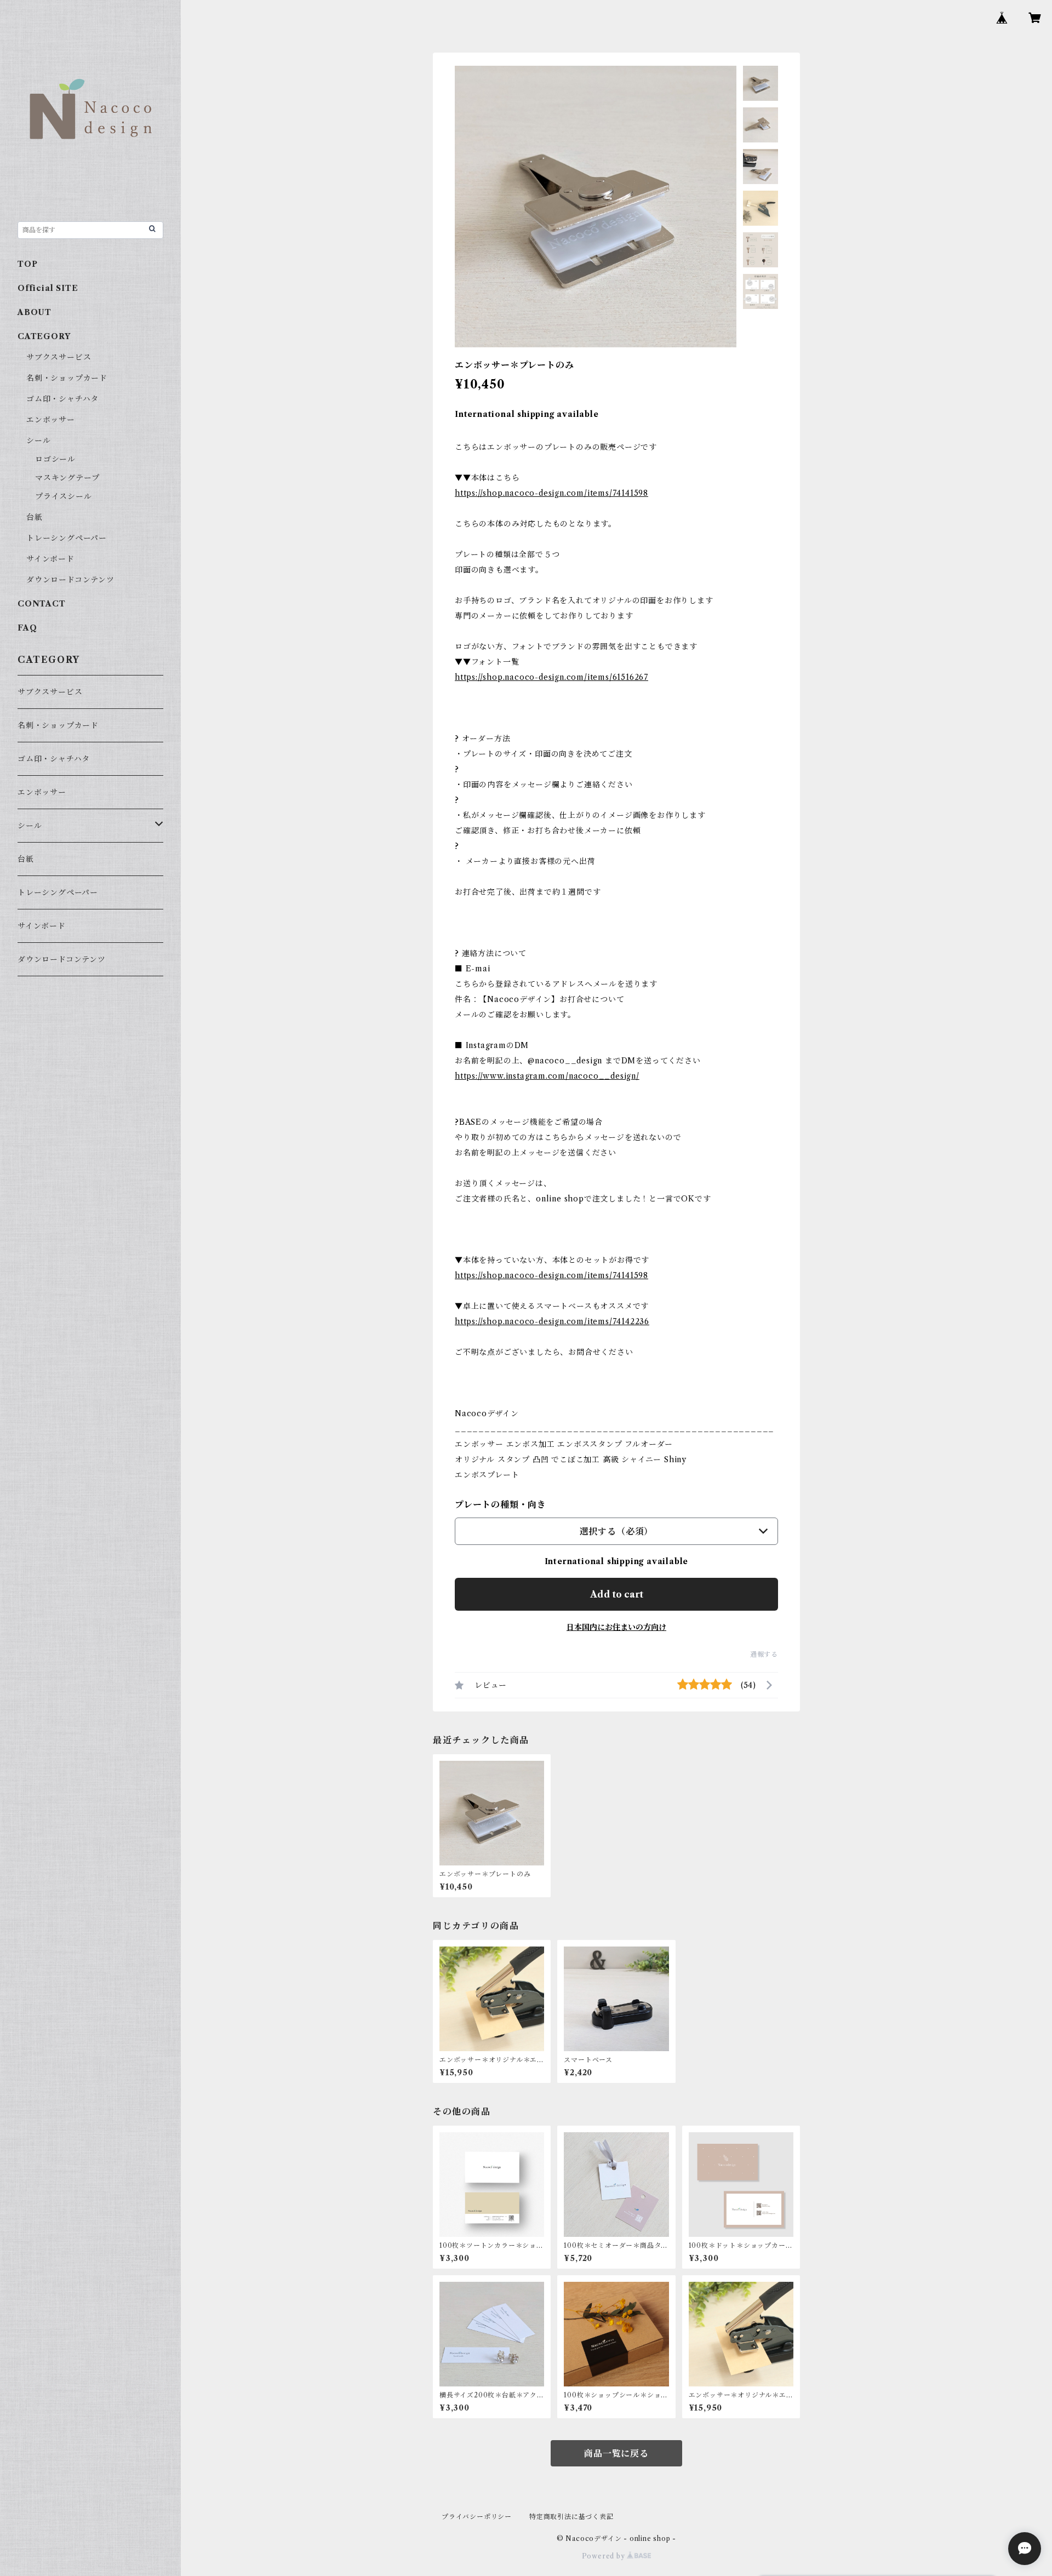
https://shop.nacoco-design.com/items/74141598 (551, 493)
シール (38, 440)
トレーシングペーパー (67, 538)
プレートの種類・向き (501, 1504)
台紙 (35, 517)
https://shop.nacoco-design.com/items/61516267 (551, 677)
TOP (27, 264)
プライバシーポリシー (477, 2517)
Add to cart (617, 1594)
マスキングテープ (67, 478)
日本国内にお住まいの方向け (616, 1627)
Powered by (605, 2556)
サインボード (50, 559)
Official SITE (48, 288)
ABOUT (35, 312)
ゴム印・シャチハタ (62, 399)
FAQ (27, 628)
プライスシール (64, 496)
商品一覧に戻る (616, 2453)
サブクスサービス (59, 357)
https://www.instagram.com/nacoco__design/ (547, 1076)
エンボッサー (51, 420)
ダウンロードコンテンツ (70, 580)
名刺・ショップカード (67, 378)
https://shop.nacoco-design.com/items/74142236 (552, 1321)
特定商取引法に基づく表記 (571, 2517)
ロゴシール (55, 459)
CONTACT (42, 604)
